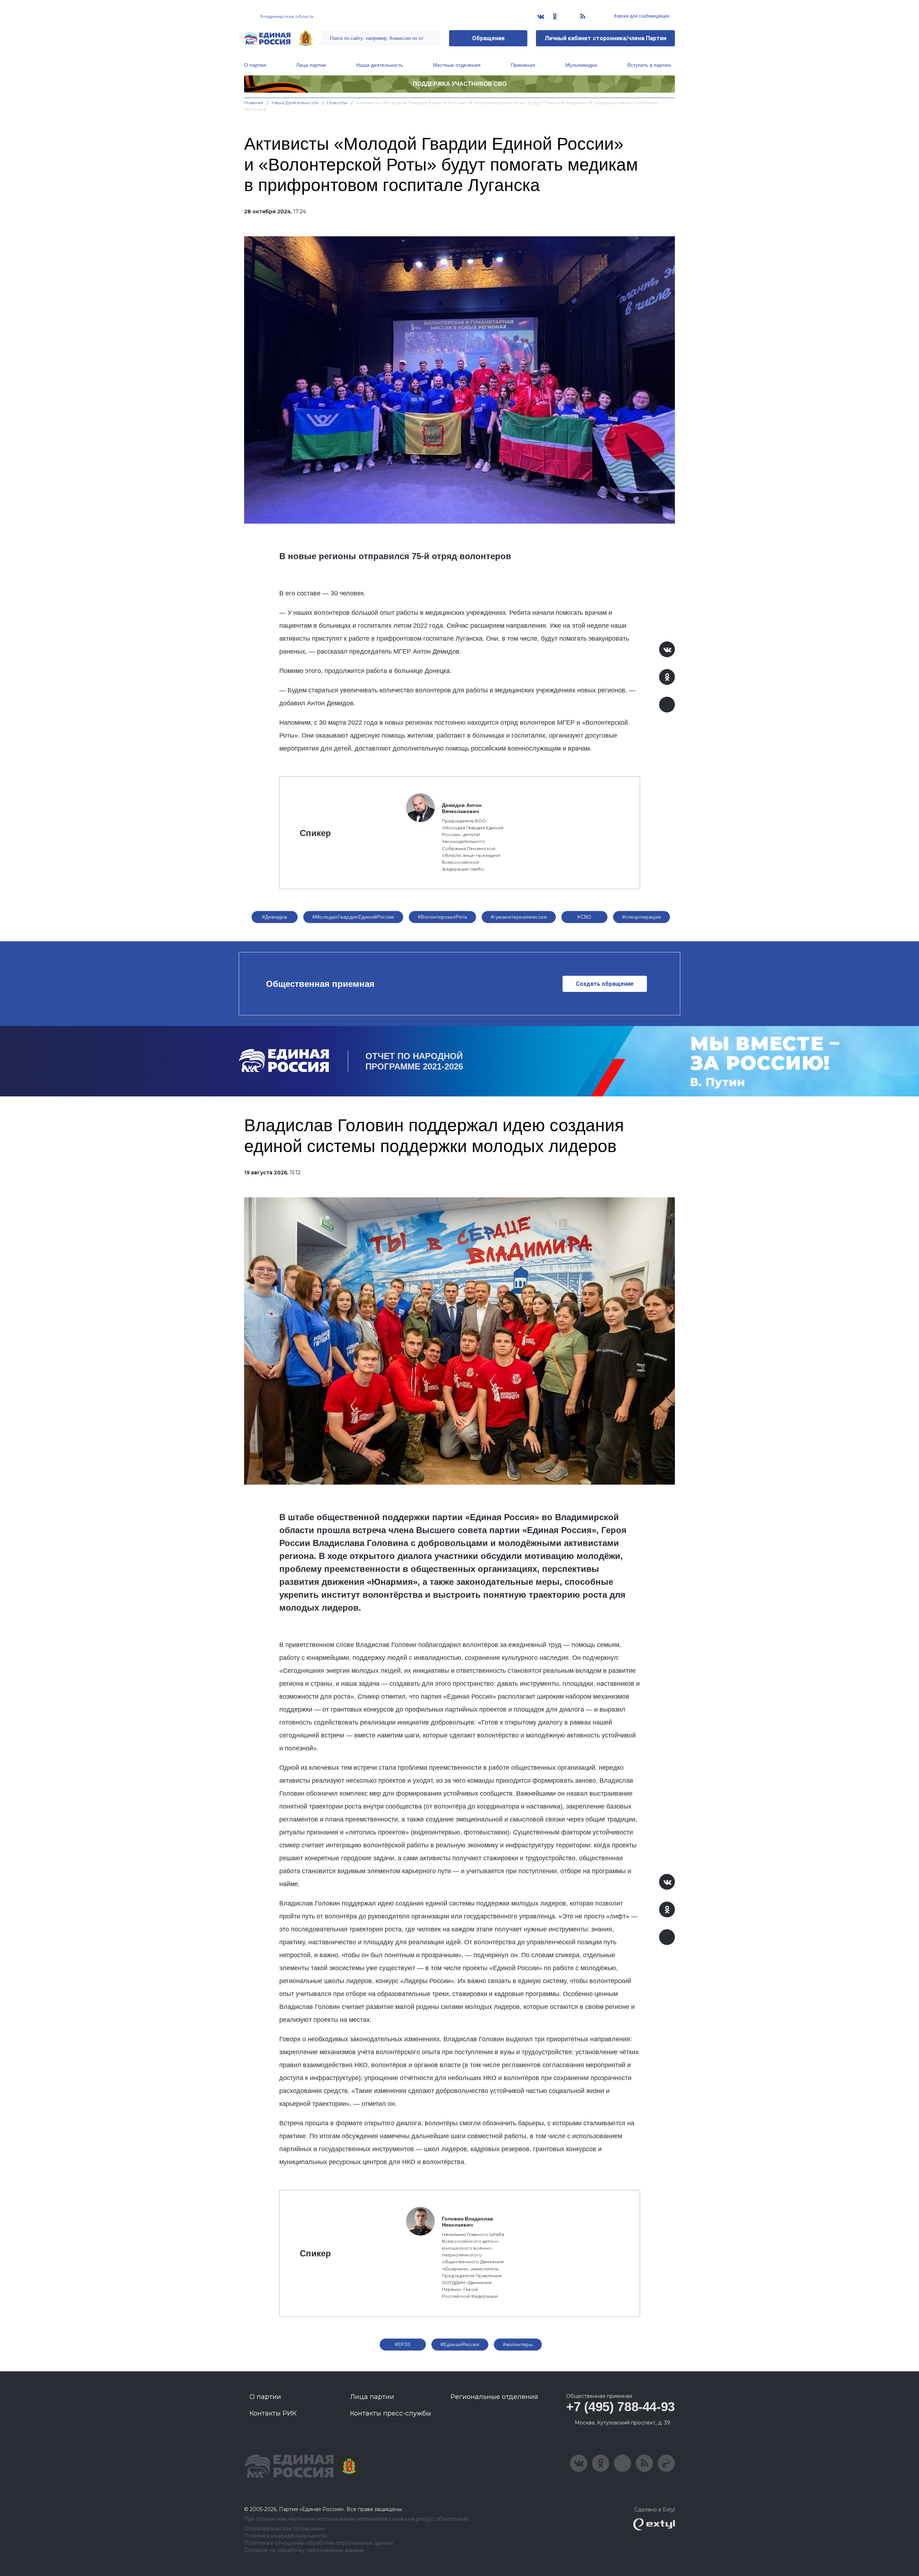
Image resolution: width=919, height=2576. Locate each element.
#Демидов (274, 917)
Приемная (523, 65)
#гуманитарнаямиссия (519, 917)
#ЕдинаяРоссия (460, 2344)
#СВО (584, 917)
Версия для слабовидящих (641, 16)
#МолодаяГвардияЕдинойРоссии (353, 917)
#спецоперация (642, 917)
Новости (337, 103)
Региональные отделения (494, 2397)
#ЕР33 (403, 2344)
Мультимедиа (581, 65)
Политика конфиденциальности (286, 2536)
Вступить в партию (649, 65)
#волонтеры (518, 2344)
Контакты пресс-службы (391, 2413)
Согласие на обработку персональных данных (304, 2550)
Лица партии (311, 65)
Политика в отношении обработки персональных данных (319, 2543)
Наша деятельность (379, 65)
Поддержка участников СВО (460, 84)
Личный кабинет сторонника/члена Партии (605, 38)
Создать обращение (605, 984)
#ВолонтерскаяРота (442, 917)
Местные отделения (457, 65)
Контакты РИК (273, 2413)
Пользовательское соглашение (284, 2529)
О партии (255, 65)
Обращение (488, 38)
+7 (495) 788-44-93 (621, 2407)
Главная (254, 103)
